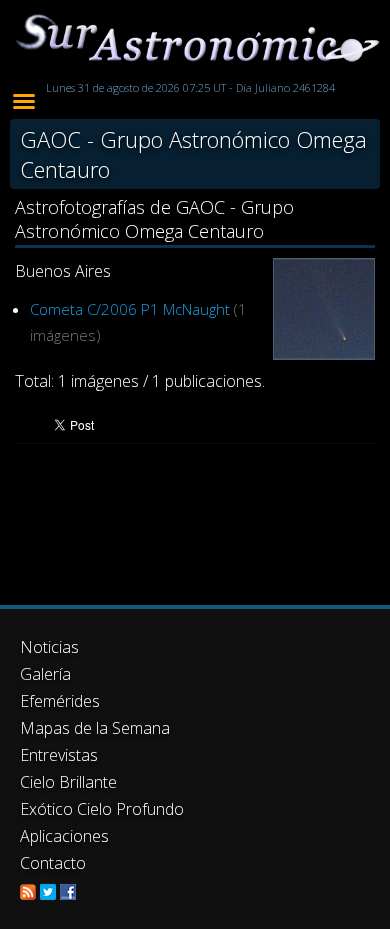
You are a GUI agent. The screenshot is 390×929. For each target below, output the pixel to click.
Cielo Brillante (68, 782)
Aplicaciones (64, 836)
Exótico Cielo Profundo (102, 809)
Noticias (49, 647)
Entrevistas (59, 755)
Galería (45, 674)
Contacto (53, 863)
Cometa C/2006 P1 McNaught (130, 309)
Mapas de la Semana (95, 728)
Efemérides (60, 701)
